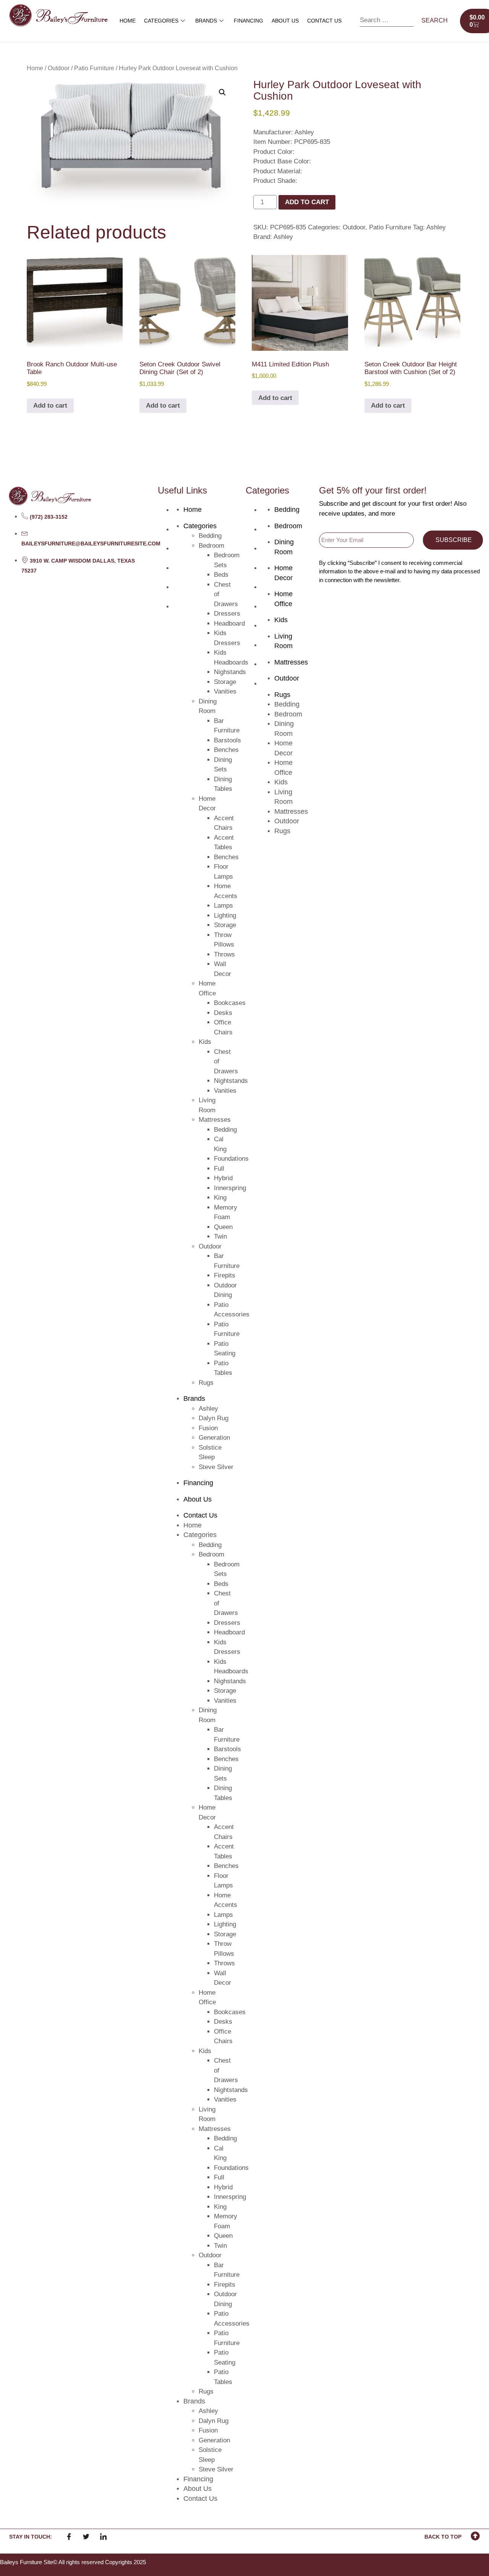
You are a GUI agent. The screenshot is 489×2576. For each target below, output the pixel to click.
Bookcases (230, 1003)
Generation (214, 1438)
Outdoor (59, 68)
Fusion (208, 1428)
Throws (224, 954)
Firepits (225, 1275)
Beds (221, 575)
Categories (161, 21)
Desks (223, 1013)
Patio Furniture (94, 68)
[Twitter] (86, 2537)
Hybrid (223, 1178)
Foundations (231, 1159)
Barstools (227, 740)
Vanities (225, 691)
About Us (285, 21)
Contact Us (324, 21)
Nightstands (231, 1081)
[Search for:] (387, 21)
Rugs (206, 1383)
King (220, 1198)
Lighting (225, 915)
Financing (249, 21)
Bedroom (211, 546)
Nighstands (230, 672)
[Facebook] (69, 2537)
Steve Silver (216, 1467)
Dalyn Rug (214, 1418)
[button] (222, 92)
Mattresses (215, 1120)
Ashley (436, 227)
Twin (220, 1236)
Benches (226, 750)
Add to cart (307, 202)
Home (128, 21)
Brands (206, 21)
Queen (223, 1227)
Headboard (229, 623)
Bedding (210, 536)
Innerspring (230, 1188)
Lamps (223, 906)
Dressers (227, 614)
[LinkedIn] (103, 2537)
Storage (225, 682)
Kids (205, 1042)
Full (219, 1169)
